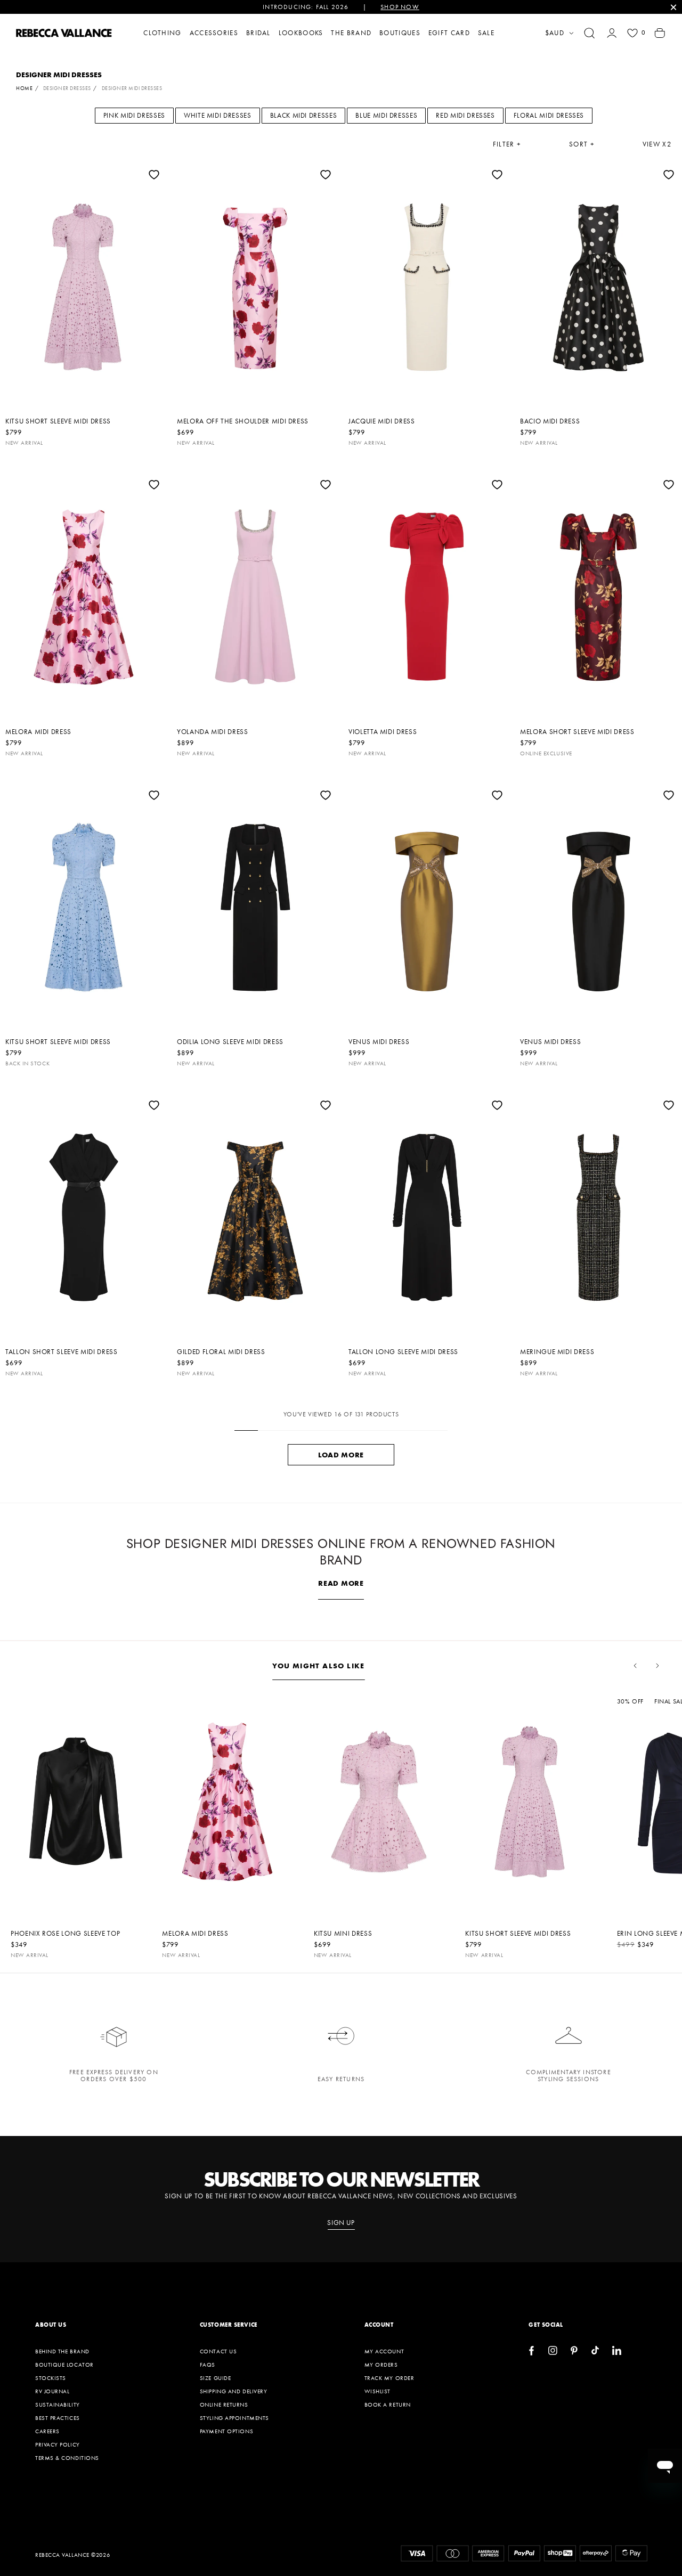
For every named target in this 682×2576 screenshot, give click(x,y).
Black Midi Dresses (304, 115)
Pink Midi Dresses (134, 115)
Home (24, 88)
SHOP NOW (400, 7)
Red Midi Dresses (465, 115)
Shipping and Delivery (234, 2391)
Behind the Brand (62, 2351)
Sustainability (58, 2404)
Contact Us (218, 2351)
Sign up (341, 2223)
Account (379, 2325)
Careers (47, 2431)
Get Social (546, 2325)
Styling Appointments (234, 2418)
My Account (384, 2351)
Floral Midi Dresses (549, 115)
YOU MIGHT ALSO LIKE (319, 1666)
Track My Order (389, 2378)
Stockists (51, 2378)
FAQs (208, 2365)
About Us (51, 2325)
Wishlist (377, 2391)
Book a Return (388, 2404)
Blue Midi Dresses (386, 115)
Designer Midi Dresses (132, 88)
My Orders (381, 2365)
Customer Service (229, 2325)
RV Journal (52, 2391)
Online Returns (224, 2404)
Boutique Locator (64, 2365)
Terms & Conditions (67, 2458)
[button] (589, 33)
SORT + (582, 144)
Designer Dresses (67, 88)
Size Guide (216, 2378)
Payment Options (226, 2431)
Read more (341, 1583)
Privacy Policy (58, 2444)
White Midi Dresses (218, 115)
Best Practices (58, 2418)
